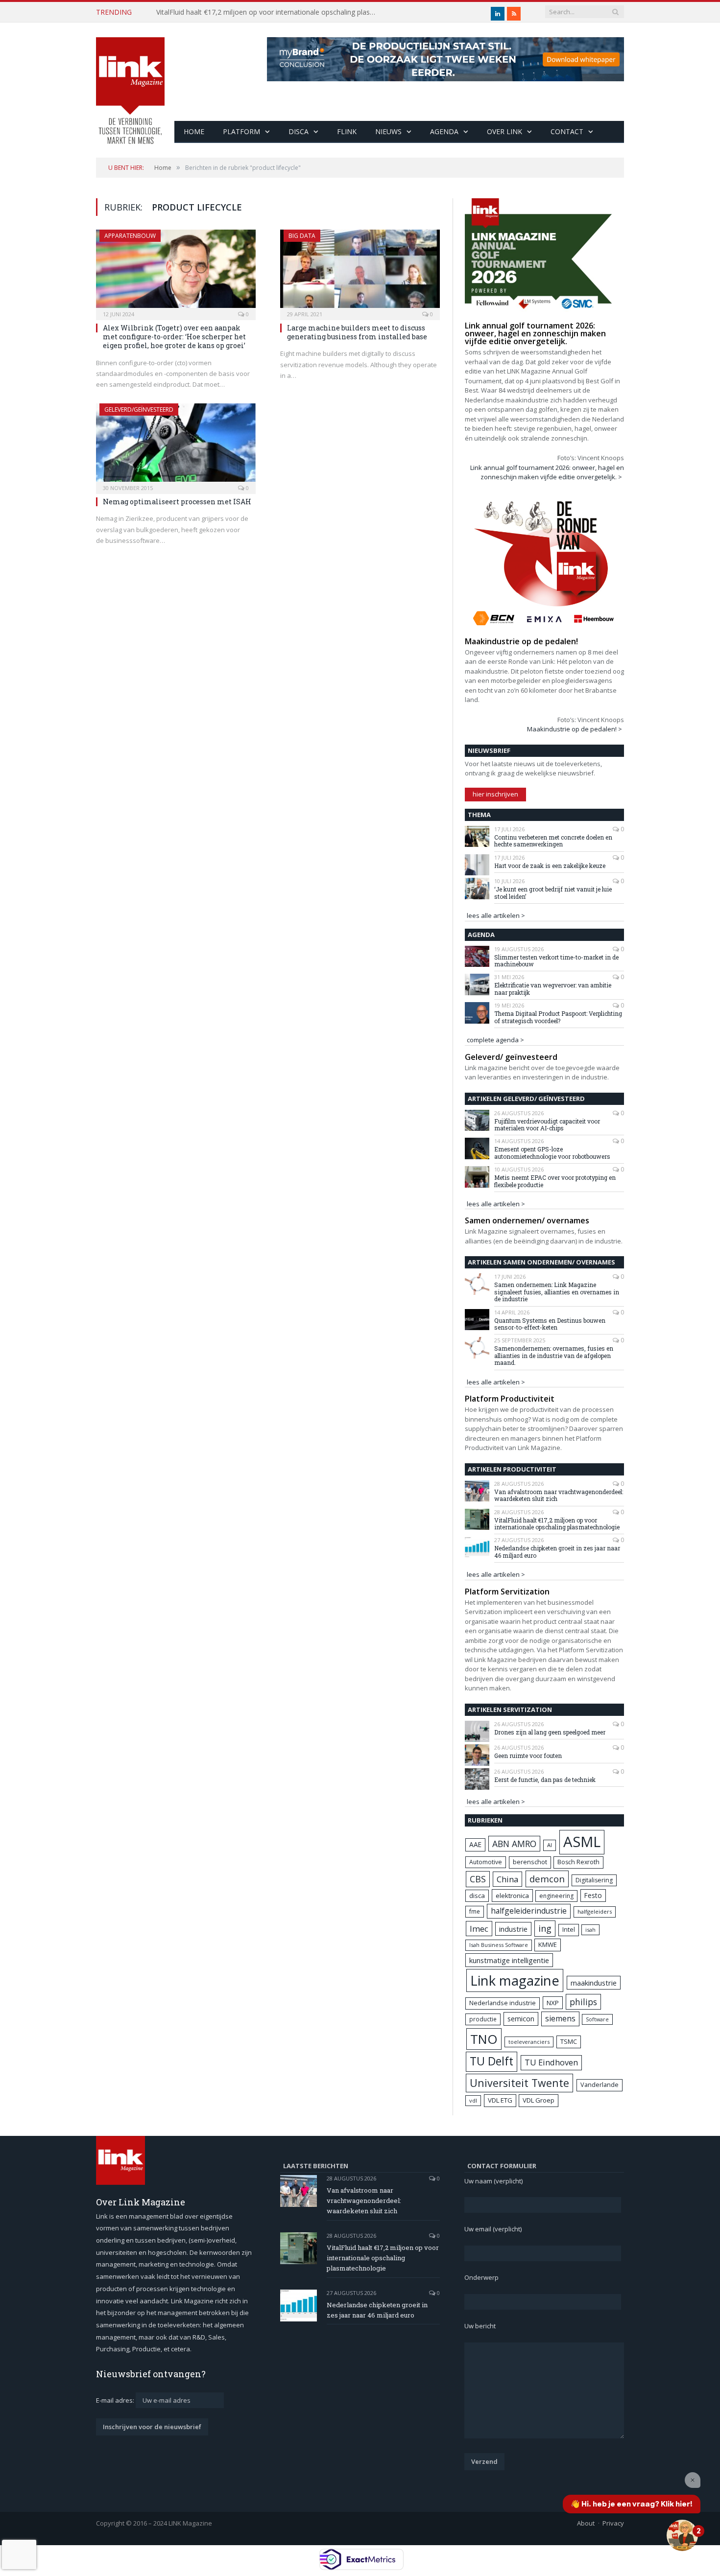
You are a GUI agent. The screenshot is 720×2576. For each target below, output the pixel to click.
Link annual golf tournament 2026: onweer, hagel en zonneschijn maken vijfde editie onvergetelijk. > (547, 472)
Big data (302, 236)
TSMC (569, 2041)
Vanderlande (600, 2085)
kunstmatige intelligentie (509, 1960)
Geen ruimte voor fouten (528, 1756)
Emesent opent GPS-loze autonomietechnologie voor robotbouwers (552, 1153)
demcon (547, 1879)
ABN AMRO (514, 1844)
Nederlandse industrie (503, 2003)
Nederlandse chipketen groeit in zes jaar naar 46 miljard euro (557, 1552)
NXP (553, 2003)
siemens (560, 2018)
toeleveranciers (529, 2042)
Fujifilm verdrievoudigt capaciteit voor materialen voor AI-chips (547, 1125)
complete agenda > (495, 1040)
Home (194, 131)
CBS (478, 1879)
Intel (569, 1930)
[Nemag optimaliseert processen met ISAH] (176, 445)
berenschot (530, 1862)
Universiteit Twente (519, 2083)
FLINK (347, 131)
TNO (484, 2039)
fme (475, 1911)
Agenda (444, 131)
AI (550, 1845)
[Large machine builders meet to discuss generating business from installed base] (360, 272)
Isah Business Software (499, 1945)
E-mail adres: (116, 2400)
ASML (582, 1842)
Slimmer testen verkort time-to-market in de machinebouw (556, 961)
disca (477, 1896)
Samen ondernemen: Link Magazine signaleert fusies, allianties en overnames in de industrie (557, 1292)
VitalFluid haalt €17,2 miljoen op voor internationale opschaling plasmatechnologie (269, 12)
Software (597, 2019)
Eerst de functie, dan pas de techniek (545, 1780)
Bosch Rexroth (578, 1862)
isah (590, 1930)
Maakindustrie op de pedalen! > (575, 729)
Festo (593, 1895)
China (507, 1879)
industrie (513, 1929)
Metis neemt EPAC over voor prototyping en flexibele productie (555, 1181)
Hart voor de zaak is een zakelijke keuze (551, 866)
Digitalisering (594, 1880)
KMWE (548, 1944)
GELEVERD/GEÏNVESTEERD (139, 410)
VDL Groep (539, 2100)
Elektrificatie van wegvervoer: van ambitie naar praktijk (553, 989)
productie (483, 2019)
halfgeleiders (595, 1911)
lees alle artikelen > (496, 915)
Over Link (504, 131)
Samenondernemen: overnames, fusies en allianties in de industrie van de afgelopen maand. (554, 1355)
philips (583, 2002)
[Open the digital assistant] (682, 2535)
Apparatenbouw (130, 236)
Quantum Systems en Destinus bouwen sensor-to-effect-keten (550, 1324)
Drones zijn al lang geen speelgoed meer (550, 1732)
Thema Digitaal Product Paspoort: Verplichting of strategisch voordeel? (558, 1017)
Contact (567, 131)
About (586, 2523)
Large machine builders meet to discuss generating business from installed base (357, 332)
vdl (473, 2100)
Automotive (486, 1862)
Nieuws (388, 131)
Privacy (613, 2523)
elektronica (512, 1896)
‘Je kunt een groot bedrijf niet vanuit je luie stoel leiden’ (553, 893)
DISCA (299, 131)
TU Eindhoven (551, 2062)
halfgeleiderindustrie (529, 1911)
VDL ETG (500, 2100)
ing (545, 1928)
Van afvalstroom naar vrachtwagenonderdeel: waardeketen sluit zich (559, 1495)
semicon (521, 2019)
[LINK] (130, 81)
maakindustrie (594, 1983)
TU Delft (492, 2061)
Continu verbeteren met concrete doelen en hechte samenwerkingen (553, 841)
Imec (479, 1929)
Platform (241, 131)
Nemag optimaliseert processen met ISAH (177, 502)
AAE (475, 1844)
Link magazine (515, 1980)
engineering (556, 1896)
